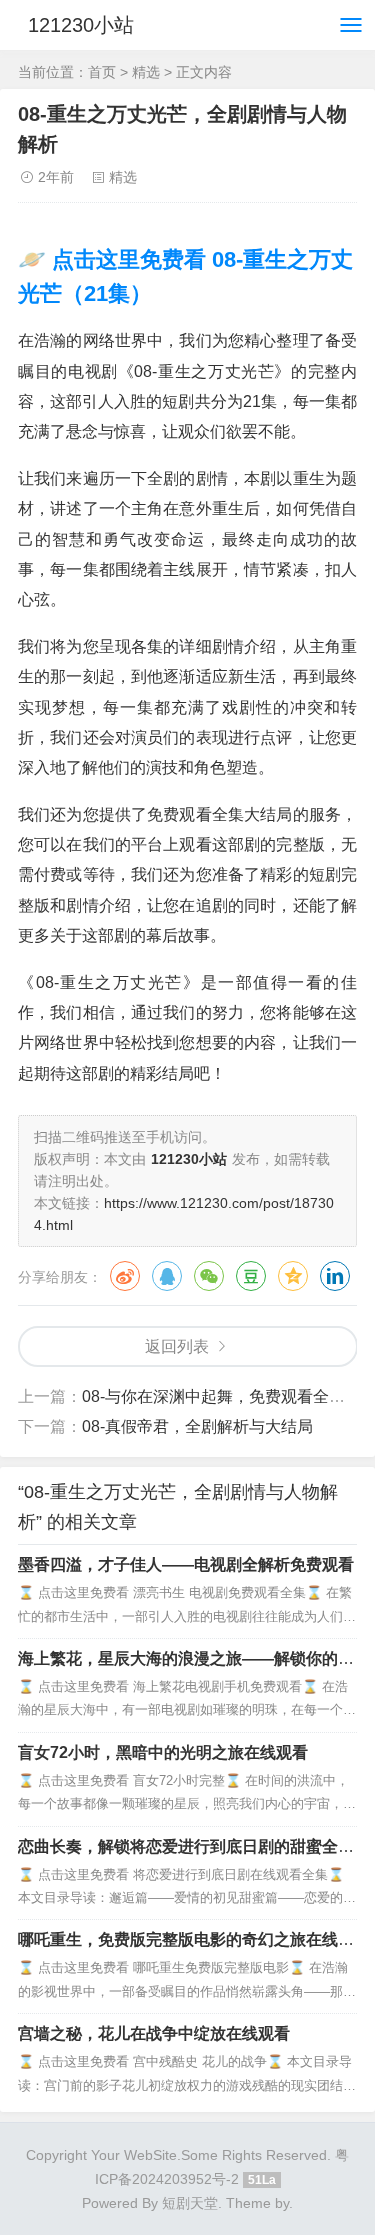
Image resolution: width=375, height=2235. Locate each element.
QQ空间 (293, 1276)
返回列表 (177, 1346)
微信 (209, 1276)
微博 (125, 1276)
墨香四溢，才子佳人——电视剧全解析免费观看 (186, 1564)
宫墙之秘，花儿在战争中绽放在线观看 (154, 2033)
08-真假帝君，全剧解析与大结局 (197, 1426)
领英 (335, 1276)
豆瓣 (251, 1276)
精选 (146, 72)
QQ (167, 1276)
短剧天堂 (190, 2203)
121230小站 (81, 25)
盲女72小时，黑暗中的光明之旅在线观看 (163, 1752)
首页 (102, 72)
